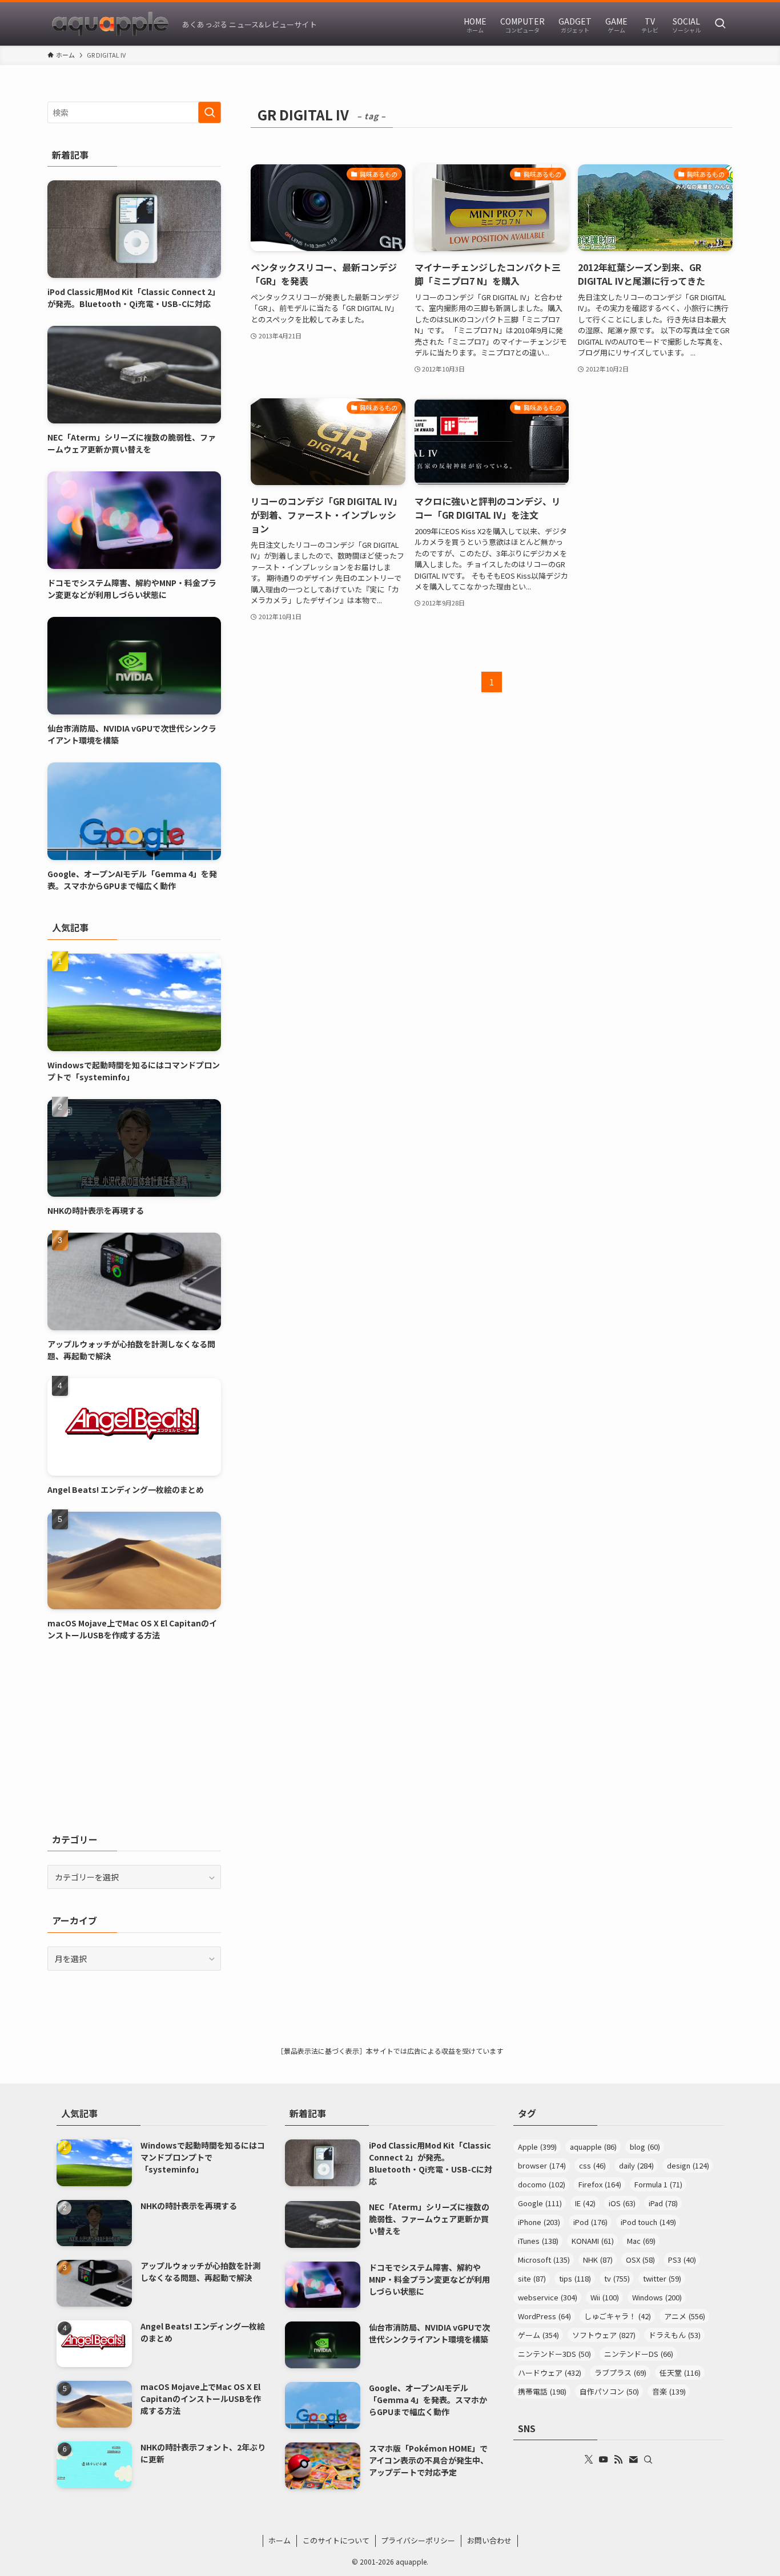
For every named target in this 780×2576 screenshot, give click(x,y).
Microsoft (544, 2260)
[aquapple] (110, 24)
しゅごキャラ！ (618, 2316)
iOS (622, 2203)
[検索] (648, 2460)
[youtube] (604, 2460)
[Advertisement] (134, 1737)
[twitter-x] (589, 2460)
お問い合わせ (489, 2540)
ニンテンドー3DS (554, 2354)
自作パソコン (609, 2391)
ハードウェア (550, 2373)
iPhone (539, 2222)
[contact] (633, 2460)
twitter (662, 2278)
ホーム (280, 2540)
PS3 (682, 2260)
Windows (657, 2297)
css (592, 2165)
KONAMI (593, 2241)
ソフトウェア (604, 2335)
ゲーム (538, 2335)
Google (540, 2203)
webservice (548, 2297)
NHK (598, 2260)
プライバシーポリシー (418, 2540)
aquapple (593, 2147)
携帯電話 (542, 2391)
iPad (663, 2203)
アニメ (685, 2316)
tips (575, 2278)
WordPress (544, 2316)
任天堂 (680, 2373)
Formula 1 (658, 2184)
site (532, 2278)
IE (585, 2203)
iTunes (538, 2241)
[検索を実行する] (210, 112)
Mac (641, 2241)
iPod (590, 2222)
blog (645, 2147)
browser (542, 2165)
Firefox (600, 2184)
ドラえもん (675, 2335)
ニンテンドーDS (639, 2354)
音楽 (669, 2391)
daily (636, 2165)
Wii (605, 2297)
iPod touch (648, 2222)
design (688, 2165)
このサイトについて (336, 2540)
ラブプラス (620, 2373)
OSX (640, 2260)
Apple (537, 2147)
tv (617, 2278)
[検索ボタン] (720, 24)
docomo (542, 2184)
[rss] (618, 2460)
